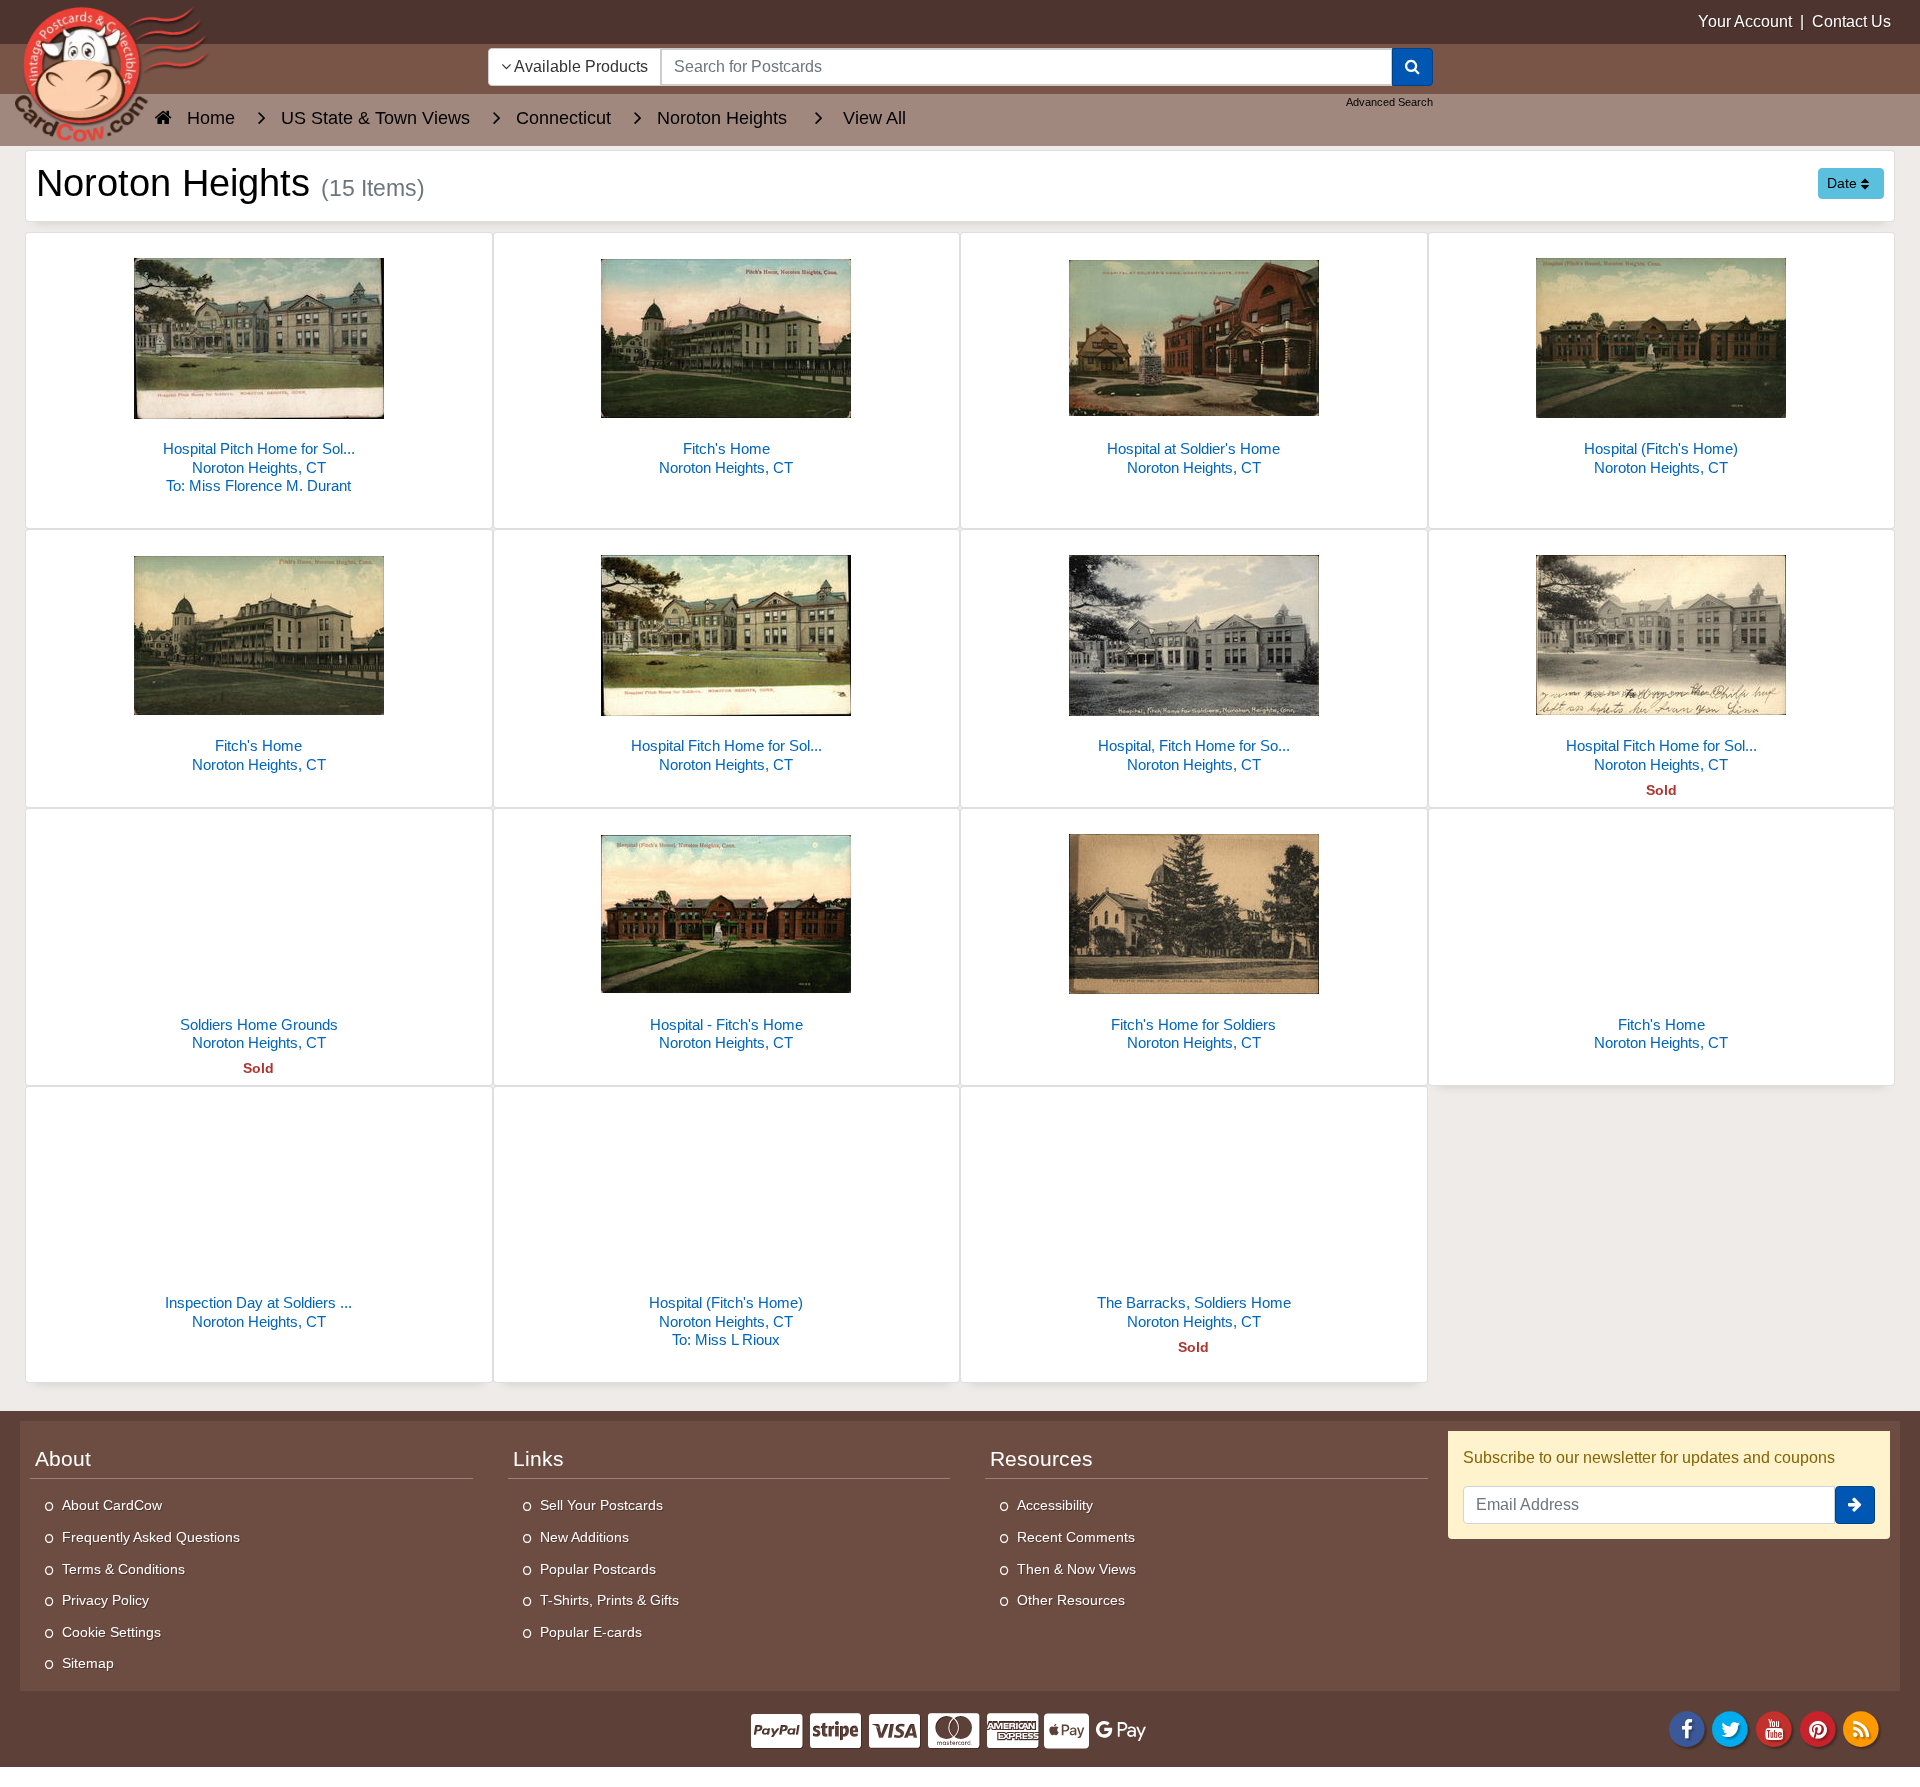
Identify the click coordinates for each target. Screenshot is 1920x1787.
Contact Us (1851, 21)
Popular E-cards (591, 1632)
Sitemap (88, 1663)
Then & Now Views (1076, 1569)
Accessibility (1055, 1505)
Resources (1041, 1459)
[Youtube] (1774, 1727)
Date (1844, 183)
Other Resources (1071, 1600)
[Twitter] (1731, 1727)
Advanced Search (1389, 102)
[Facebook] (1687, 1727)
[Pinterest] (1818, 1727)
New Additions (584, 1537)
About (63, 1459)
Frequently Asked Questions (151, 1537)
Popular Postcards (598, 1569)
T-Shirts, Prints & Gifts (609, 1600)
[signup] (1855, 1505)
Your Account (1745, 21)
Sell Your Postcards (601, 1505)
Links (538, 1459)
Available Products (579, 66)
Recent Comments (1076, 1537)
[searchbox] (1026, 67)
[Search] (1412, 67)
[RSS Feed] (1861, 1727)
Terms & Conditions (123, 1569)
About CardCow (112, 1505)
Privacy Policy (105, 1600)
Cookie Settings (111, 1632)
